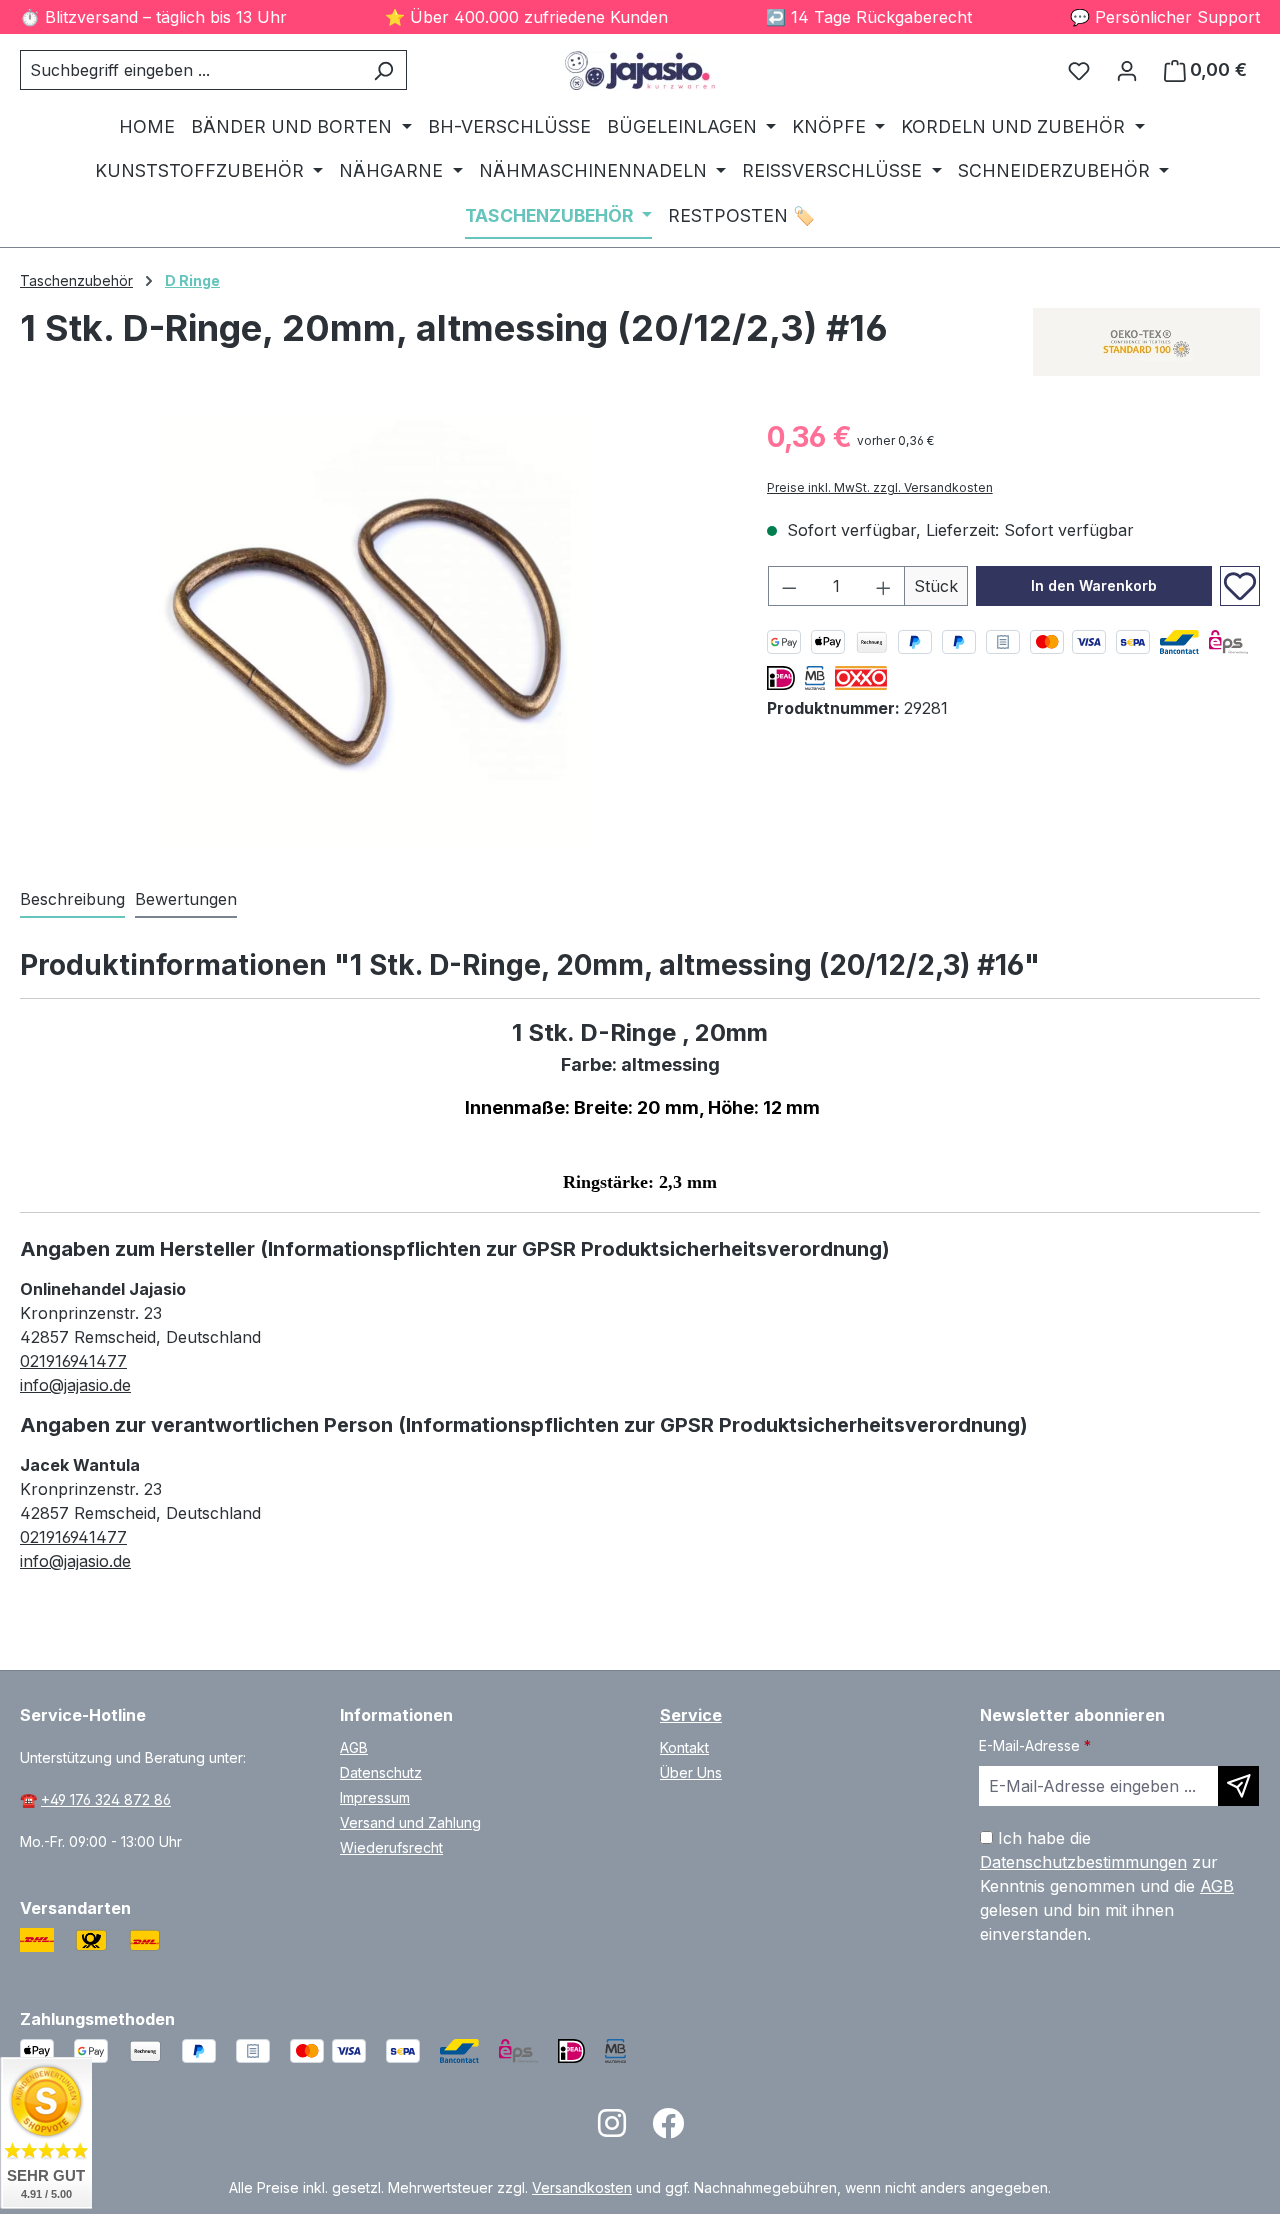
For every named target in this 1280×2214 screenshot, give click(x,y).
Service (691, 1715)
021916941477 (73, 1361)
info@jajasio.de (75, 1385)
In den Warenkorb (1094, 585)
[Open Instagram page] (612, 2129)
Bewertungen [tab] (186, 899)
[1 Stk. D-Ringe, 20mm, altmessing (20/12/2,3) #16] (373, 631)
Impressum (375, 1797)
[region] (373, 631)
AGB (354, 1747)
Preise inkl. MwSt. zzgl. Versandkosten (880, 487)
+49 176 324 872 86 (106, 1799)
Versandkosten (582, 2187)
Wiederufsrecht (391, 1847)
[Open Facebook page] (668, 2129)
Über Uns (691, 1772)
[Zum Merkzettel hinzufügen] (1240, 586)
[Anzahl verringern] (789, 586)
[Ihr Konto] (1127, 70)
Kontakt (684, 1747)
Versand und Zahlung (410, 1822)
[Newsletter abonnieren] (1238, 1786)
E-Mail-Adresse (1035, 1745)
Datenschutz (381, 1772)
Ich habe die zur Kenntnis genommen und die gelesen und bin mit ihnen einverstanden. (1107, 1886)
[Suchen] (383, 70)
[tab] (72, 900)
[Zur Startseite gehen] (640, 70)
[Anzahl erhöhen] (884, 586)
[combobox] (190, 70)
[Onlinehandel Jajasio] (1146, 342)
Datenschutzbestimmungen (1083, 1862)
